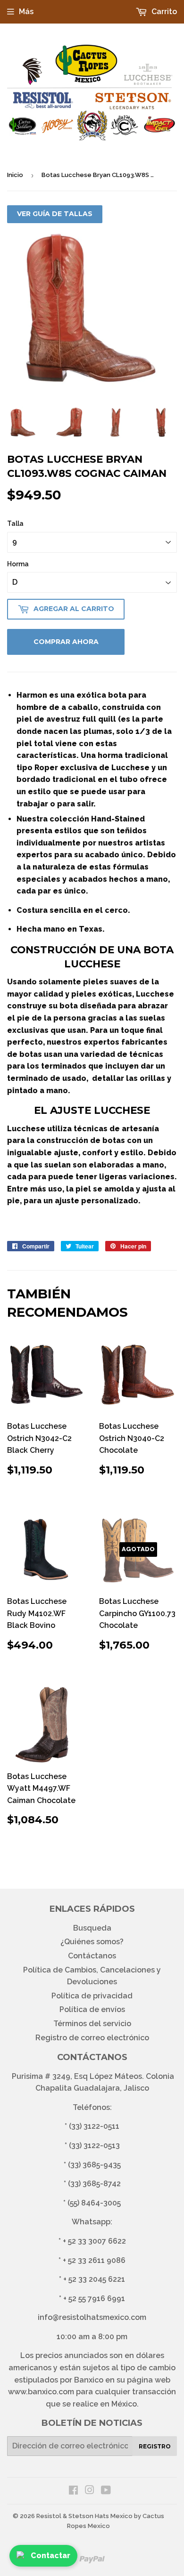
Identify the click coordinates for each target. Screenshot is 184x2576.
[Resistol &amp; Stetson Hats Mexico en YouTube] (106, 2491)
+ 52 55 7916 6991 (94, 2298)
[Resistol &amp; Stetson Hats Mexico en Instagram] (90, 2491)
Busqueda (92, 1928)
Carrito (163, 12)
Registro (155, 2446)
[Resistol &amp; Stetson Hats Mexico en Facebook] (73, 2491)
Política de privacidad (92, 1996)
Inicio (15, 175)
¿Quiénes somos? (92, 1942)
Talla (15, 523)
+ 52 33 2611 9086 (94, 2260)
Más (26, 12)
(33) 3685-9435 (94, 2165)
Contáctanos (92, 1956)
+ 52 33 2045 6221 (94, 2279)
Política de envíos (92, 2009)
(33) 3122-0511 (94, 2126)
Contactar (50, 2556)
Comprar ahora (66, 642)
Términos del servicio (92, 2024)
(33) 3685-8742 (94, 2184)
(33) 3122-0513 (94, 2145)
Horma (18, 564)
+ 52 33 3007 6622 (94, 2241)
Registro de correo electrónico (92, 2038)
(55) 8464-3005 (94, 2203)
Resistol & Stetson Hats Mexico (84, 2516)
